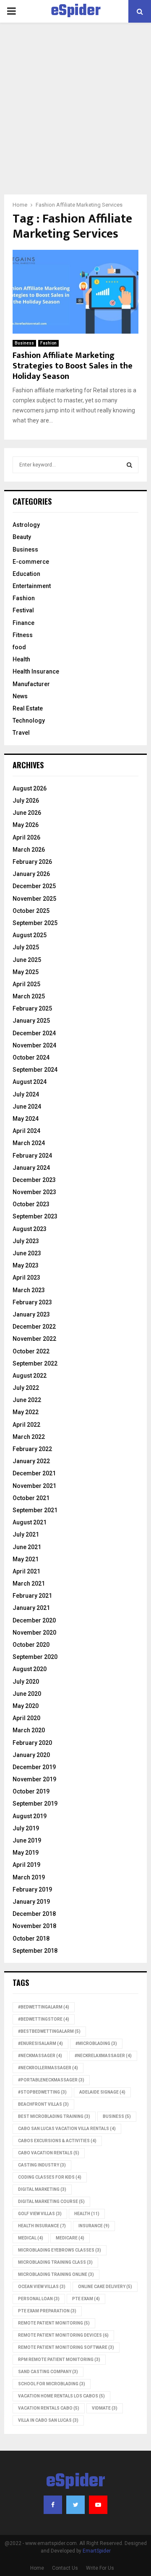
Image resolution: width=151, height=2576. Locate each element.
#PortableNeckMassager (51, 2080)
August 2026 (30, 788)
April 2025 (26, 984)
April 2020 (26, 1718)
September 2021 (35, 1510)
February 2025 (32, 1008)
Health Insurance (36, 671)
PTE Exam (86, 2299)
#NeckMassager (40, 2056)
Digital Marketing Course (51, 2202)
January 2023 (31, 1314)
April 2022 (26, 1425)
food (19, 647)
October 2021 (31, 1498)
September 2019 (35, 1804)
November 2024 (34, 1045)
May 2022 (26, 1412)
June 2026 (27, 813)
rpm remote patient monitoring (59, 2360)
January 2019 (31, 1902)
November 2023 (34, 1192)
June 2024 (27, 1107)
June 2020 (27, 1694)
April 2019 (26, 1865)
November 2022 (34, 1339)
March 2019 (29, 1877)
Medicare (70, 2238)
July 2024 (26, 1094)
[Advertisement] (75, 115)
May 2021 (26, 1559)
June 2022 (27, 1400)
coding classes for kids (50, 2177)
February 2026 (32, 862)
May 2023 (26, 1265)
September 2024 (35, 1070)
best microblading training (54, 2116)
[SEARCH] (129, 465)
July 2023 (26, 1241)
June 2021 (27, 1547)
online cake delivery (105, 2287)
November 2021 (34, 1486)
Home (37, 2568)
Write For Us (100, 2568)
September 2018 (35, 1951)
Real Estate (28, 708)
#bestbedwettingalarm (49, 2031)
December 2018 (34, 1914)
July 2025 (26, 947)
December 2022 (34, 1327)
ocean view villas (42, 2287)
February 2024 (32, 1156)
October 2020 (31, 1645)
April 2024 (26, 1131)
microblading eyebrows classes (60, 2250)
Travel (21, 733)
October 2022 (31, 1351)
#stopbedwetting (42, 2092)
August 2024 (30, 1082)
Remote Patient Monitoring (54, 2323)
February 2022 (32, 1449)
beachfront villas (43, 2104)
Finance (23, 623)
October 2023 (31, 1204)
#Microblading (96, 2043)
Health (21, 659)
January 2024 (31, 1168)
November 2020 (34, 1633)
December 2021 (34, 1473)
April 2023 (26, 1278)
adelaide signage (102, 2092)
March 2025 (29, 996)
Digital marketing (42, 2189)
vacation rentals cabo (49, 2408)
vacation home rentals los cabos (61, 2396)
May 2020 (26, 1706)
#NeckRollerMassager (48, 2068)
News (20, 696)
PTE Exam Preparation (47, 2311)
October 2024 (31, 1057)
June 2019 (27, 1840)
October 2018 (31, 1938)
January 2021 (31, 1608)
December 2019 (34, 1767)
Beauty (22, 537)
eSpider (76, 11)
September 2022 (35, 1363)
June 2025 (27, 960)
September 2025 (35, 923)
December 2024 (34, 1033)
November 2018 (34, 1926)
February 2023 (32, 1302)
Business (24, 343)
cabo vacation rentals (49, 2153)
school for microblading (52, 2384)
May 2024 (26, 1119)
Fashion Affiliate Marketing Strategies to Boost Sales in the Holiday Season (73, 366)
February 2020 (32, 1743)
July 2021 (26, 1534)
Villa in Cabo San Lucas (48, 2420)
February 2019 (32, 1889)
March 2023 (29, 1290)
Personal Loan (39, 2299)
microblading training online (56, 2274)
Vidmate (105, 2408)
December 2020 (34, 1620)
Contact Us (65, 2568)
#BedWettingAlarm (44, 2007)
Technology (29, 720)
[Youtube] (98, 2505)
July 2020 (26, 1682)
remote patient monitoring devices (63, 2335)
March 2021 (29, 1583)
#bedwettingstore (44, 2019)
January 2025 (31, 1021)
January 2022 (31, 1461)
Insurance (94, 2226)
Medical (31, 2238)
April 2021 (26, 1571)
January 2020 (31, 1755)
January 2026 (31, 874)
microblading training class (55, 2262)
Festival (23, 610)
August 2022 (30, 1376)
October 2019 (31, 1791)
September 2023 (35, 1216)
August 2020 (30, 1669)
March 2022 (29, 1437)
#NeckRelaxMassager (103, 2056)
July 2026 (26, 801)
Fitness (23, 635)
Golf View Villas (40, 2214)
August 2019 (30, 1816)
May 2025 (26, 972)
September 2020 (35, 1657)
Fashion (48, 343)
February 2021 (32, 1596)
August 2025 (30, 935)
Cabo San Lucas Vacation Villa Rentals (67, 2129)
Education (26, 574)
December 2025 (34, 886)
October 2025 (31, 911)
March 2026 (29, 850)
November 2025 (34, 899)
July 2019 (26, 1828)
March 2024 (29, 1143)
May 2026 (26, 825)
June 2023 (27, 1253)
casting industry (42, 2165)
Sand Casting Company (48, 2372)
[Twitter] (75, 2505)
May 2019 (26, 1853)
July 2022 (26, 1388)
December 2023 (34, 1180)
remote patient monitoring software (66, 2347)
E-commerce (31, 562)
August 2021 (30, 1522)
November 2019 (34, 1779)
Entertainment (32, 586)
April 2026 (26, 837)
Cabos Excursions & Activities (57, 2141)
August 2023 (30, 1229)
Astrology (26, 525)
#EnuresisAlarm (40, 2043)
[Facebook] (53, 2505)
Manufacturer (31, 684)
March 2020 (29, 1730)
